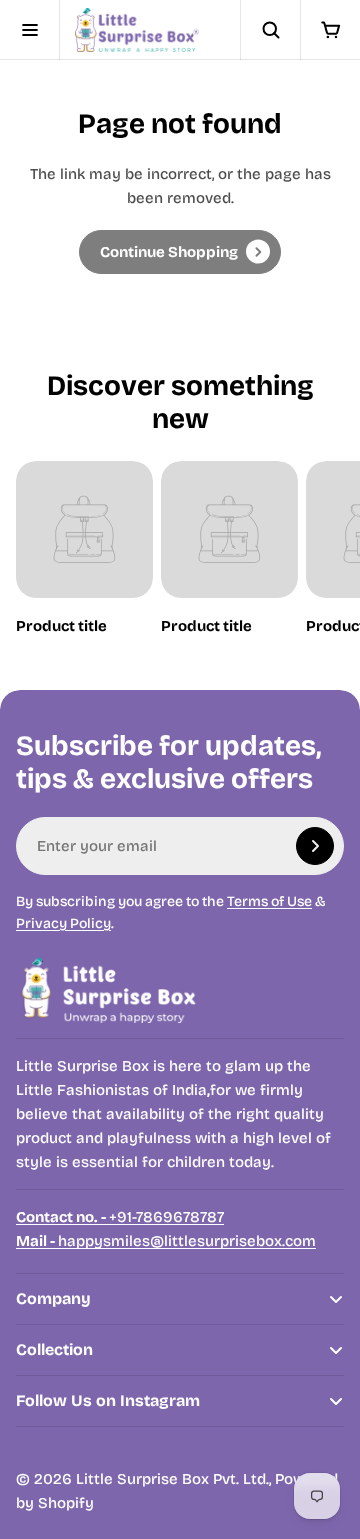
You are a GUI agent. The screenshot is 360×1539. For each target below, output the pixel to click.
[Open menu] (30, 30)
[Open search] (270, 30)
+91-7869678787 (120, 1217)
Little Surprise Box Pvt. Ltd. (172, 1479)
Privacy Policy (63, 923)
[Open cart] (330, 30)
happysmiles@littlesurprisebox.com (166, 1241)
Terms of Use (269, 901)
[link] (180, 252)
